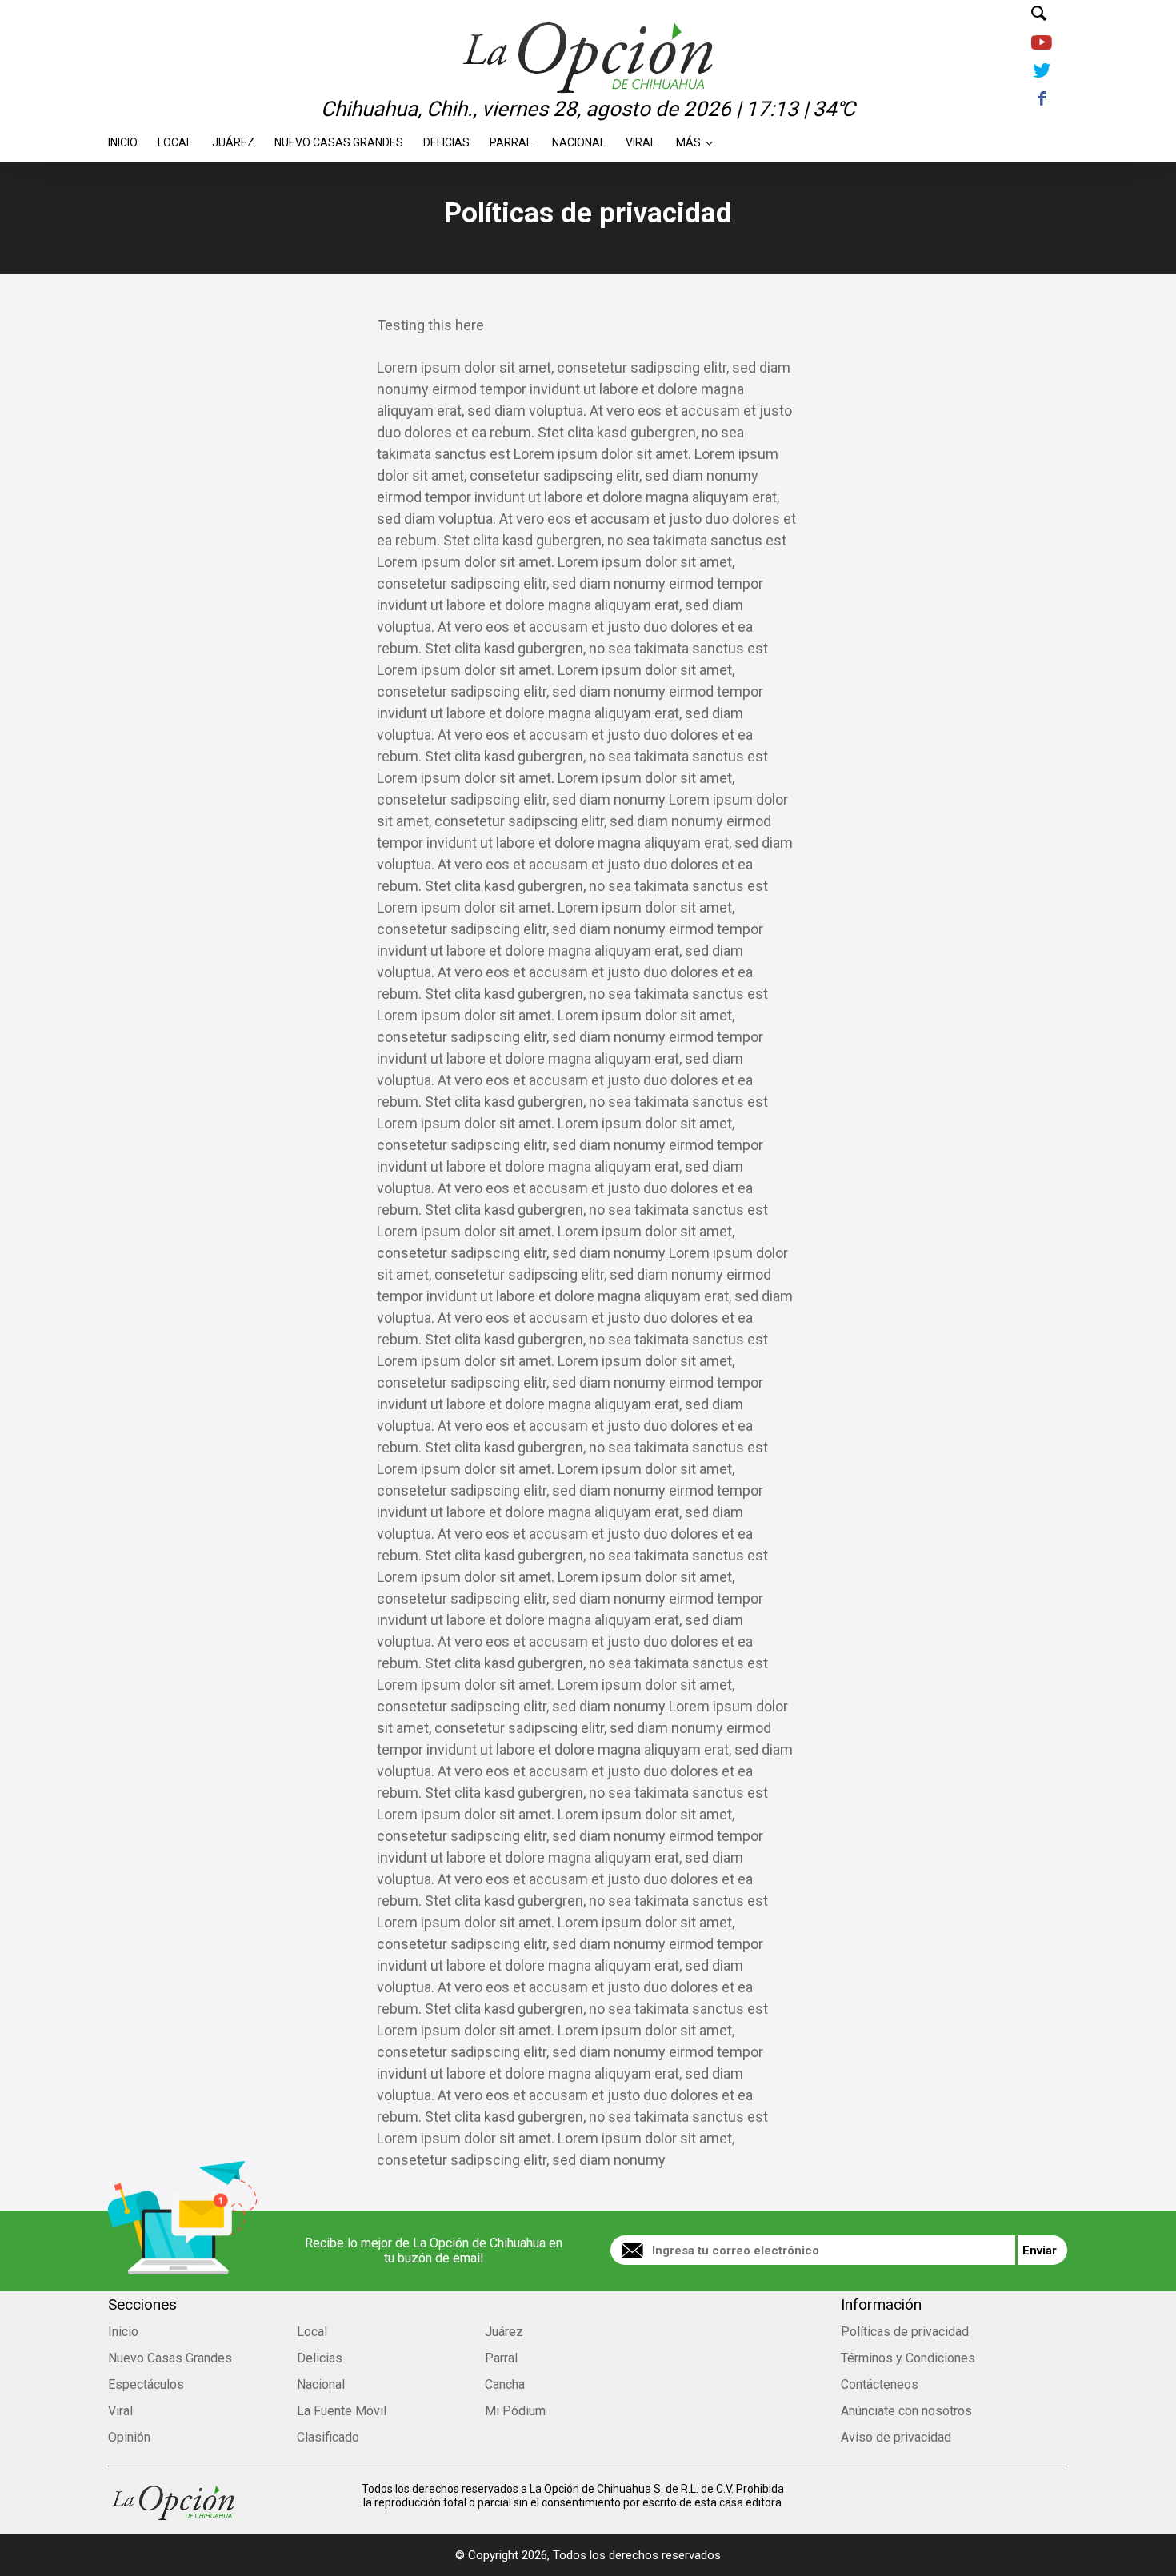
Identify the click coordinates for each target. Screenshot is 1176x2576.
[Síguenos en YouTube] (1041, 44)
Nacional (579, 138)
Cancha (505, 2384)
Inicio (123, 138)
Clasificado (328, 2437)
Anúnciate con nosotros (906, 2411)
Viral (641, 138)
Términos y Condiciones (908, 2358)
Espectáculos (146, 2384)
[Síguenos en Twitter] (1041, 72)
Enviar (1040, 2251)
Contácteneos (880, 2384)
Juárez (233, 138)
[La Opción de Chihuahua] (588, 31)
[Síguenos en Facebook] (1041, 100)
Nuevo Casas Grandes (339, 138)
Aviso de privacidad (896, 2437)
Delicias (446, 138)
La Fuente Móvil (342, 2411)
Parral (511, 138)
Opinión (129, 2437)
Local (175, 138)
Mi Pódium (515, 2411)
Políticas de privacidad (905, 2332)
